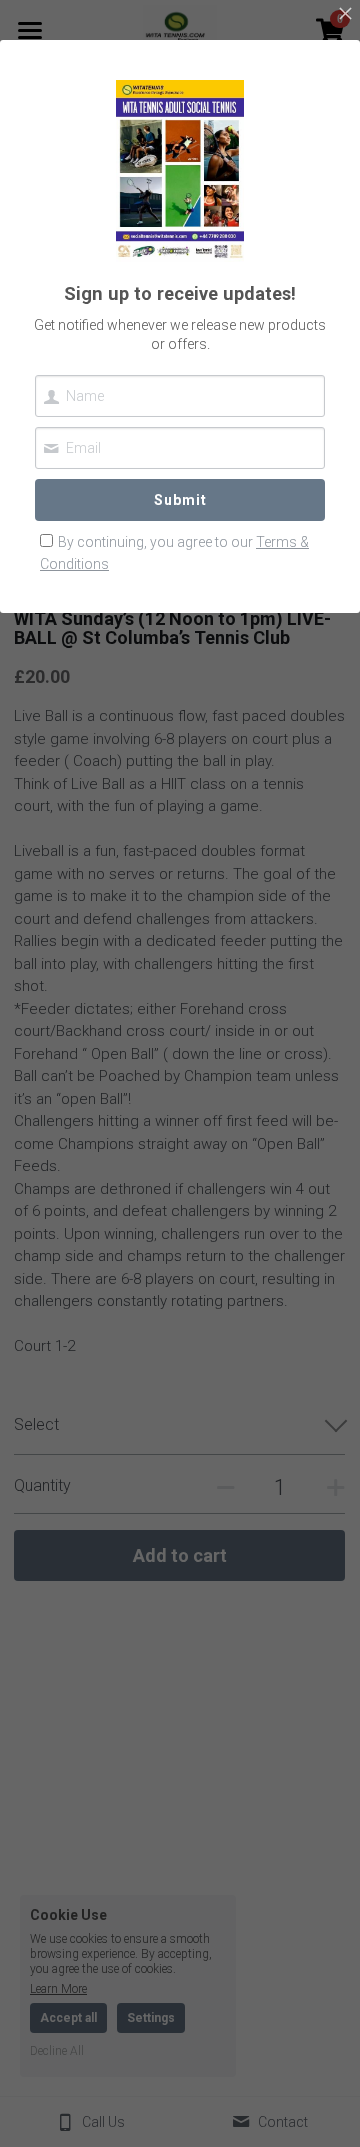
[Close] (345, 15)
